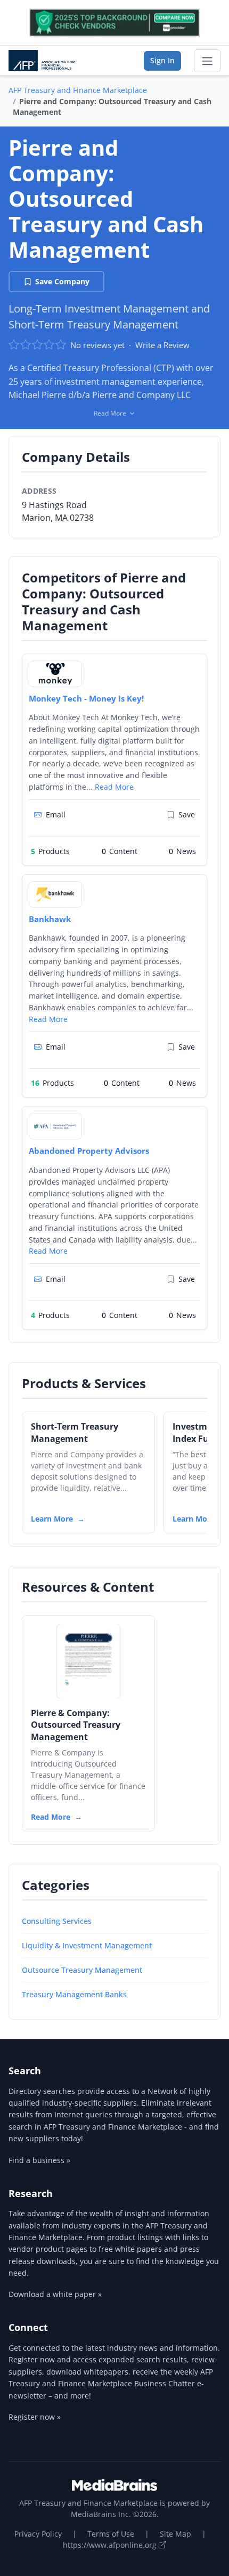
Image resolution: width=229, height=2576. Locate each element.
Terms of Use (111, 2534)
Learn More (52, 1519)
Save (187, 814)
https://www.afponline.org (111, 2545)
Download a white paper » (55, 2294)
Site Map (175, 2534)
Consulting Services (57, 1921)
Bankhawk (50, 919)
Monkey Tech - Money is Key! (86, 698)
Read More (114, 787)
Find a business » (39, 2160)
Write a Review (162, 345)
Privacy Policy (38, 2534)
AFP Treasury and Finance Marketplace (78, 90)
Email (56, 814)
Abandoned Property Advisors (89, 1151)
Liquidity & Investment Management (87, 1945)
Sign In (162, 60)
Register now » (35, 2417)
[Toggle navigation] (207, 61)
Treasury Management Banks (74, 1994)
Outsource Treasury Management (82, 1970)
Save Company (62, 281)
